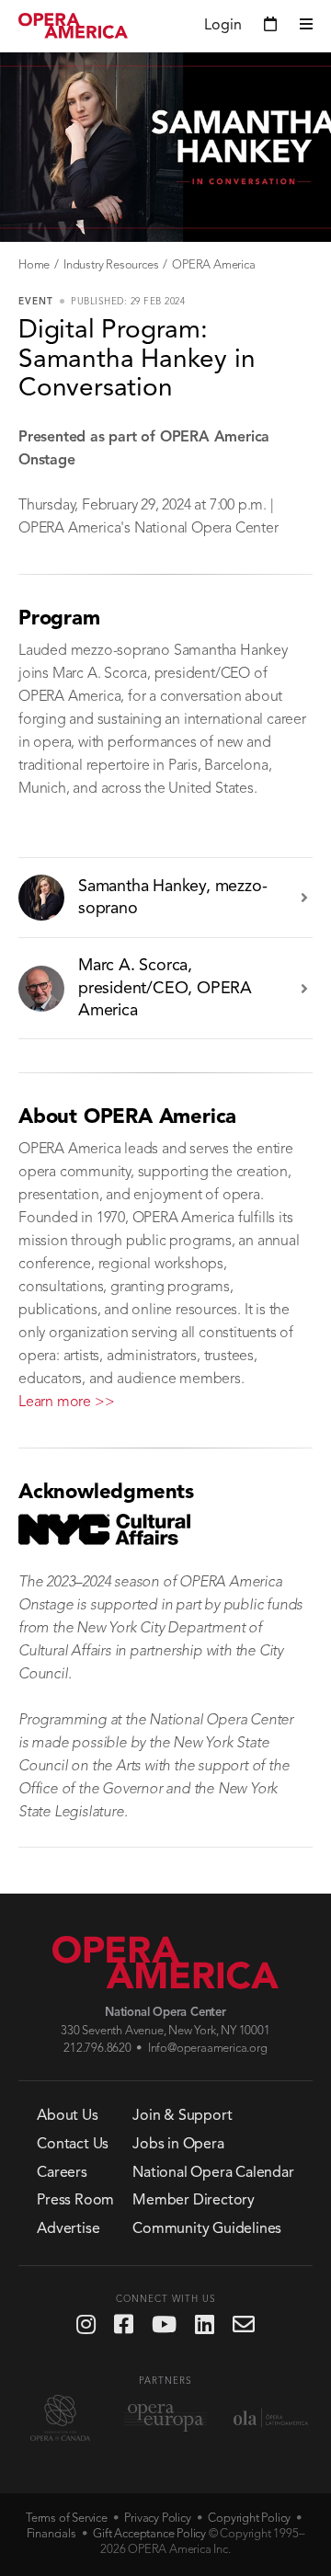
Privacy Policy (157, 2519)
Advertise (68, 2229)
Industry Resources (111, 265)
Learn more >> (66, 1402)
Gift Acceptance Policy (149, 2534)
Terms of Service (67, 2519)
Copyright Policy (249, 2519)
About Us (67, 2116)
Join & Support (182, 2116)
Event (36, 302)
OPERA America (213, 265)
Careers (62, 2173)
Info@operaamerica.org (208, 2049)
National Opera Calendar (213, 2173)
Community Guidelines (207, 2229)
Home (34, 265)
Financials (51, 2534)
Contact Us (73, 2145)
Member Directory (194, 2201)
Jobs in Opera (178, 2145)
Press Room (75, 2201)
